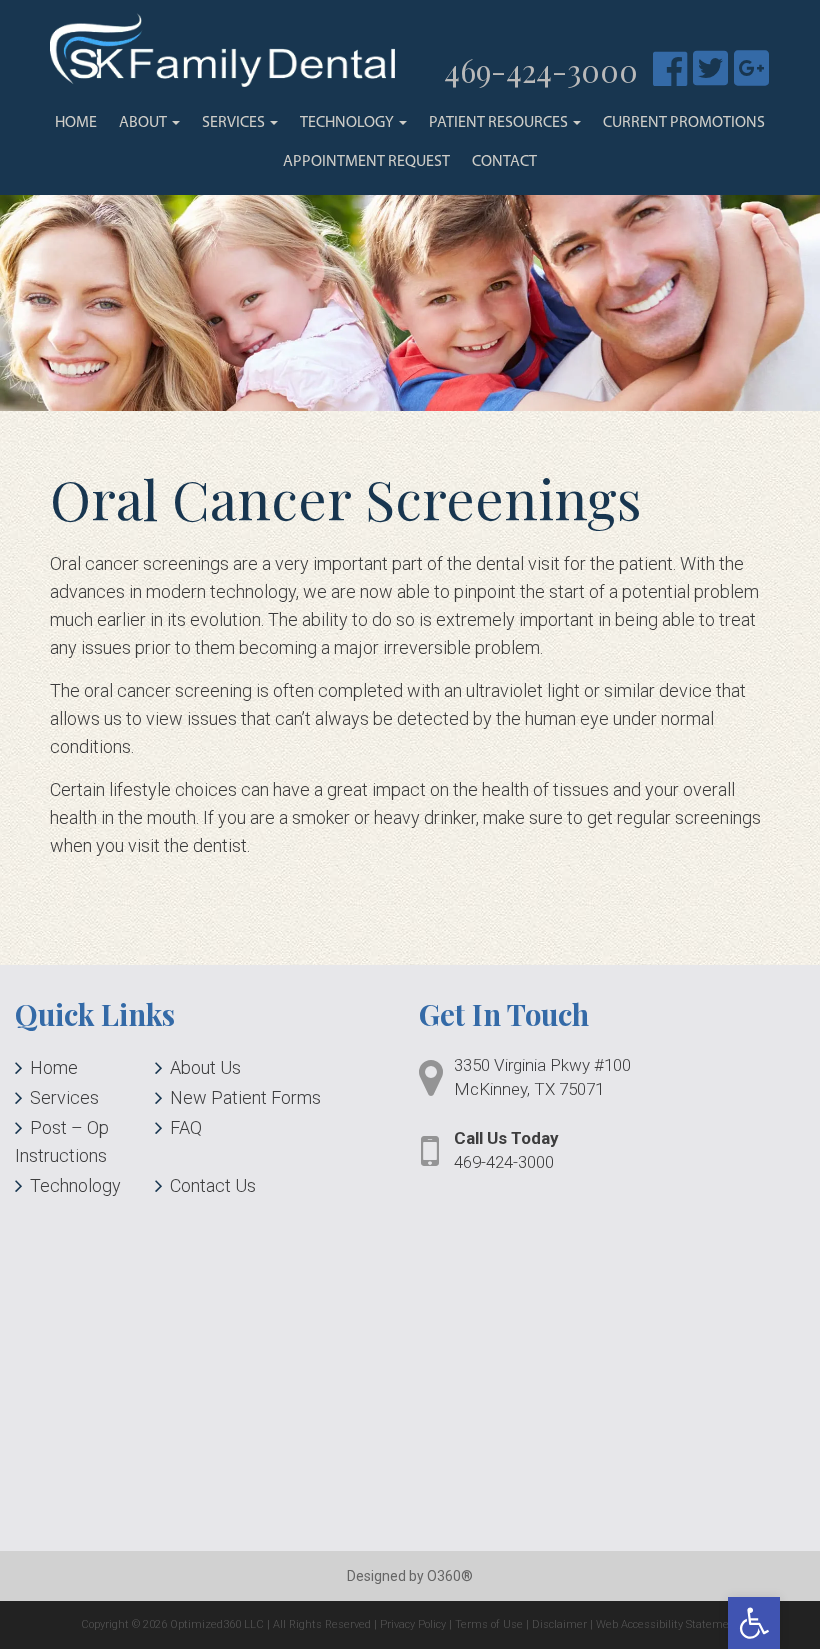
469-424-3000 (541, 70)
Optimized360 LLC (217, 1624)
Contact (504, 162)
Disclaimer (559, 1624)
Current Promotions (684, 123)
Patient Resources (500, 123)
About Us (205, 1067)
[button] (754, 1623)
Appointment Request (366, 162)
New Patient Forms (245, 1097)
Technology (348, 123)
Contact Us (213, 1185)
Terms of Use (489, 1624)
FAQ (186, 1127)
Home (76, 123)
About (144, 123)
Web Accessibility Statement (668, 1624)
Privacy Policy (413, 1624)
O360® (450, 1576)
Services (235, 123)
